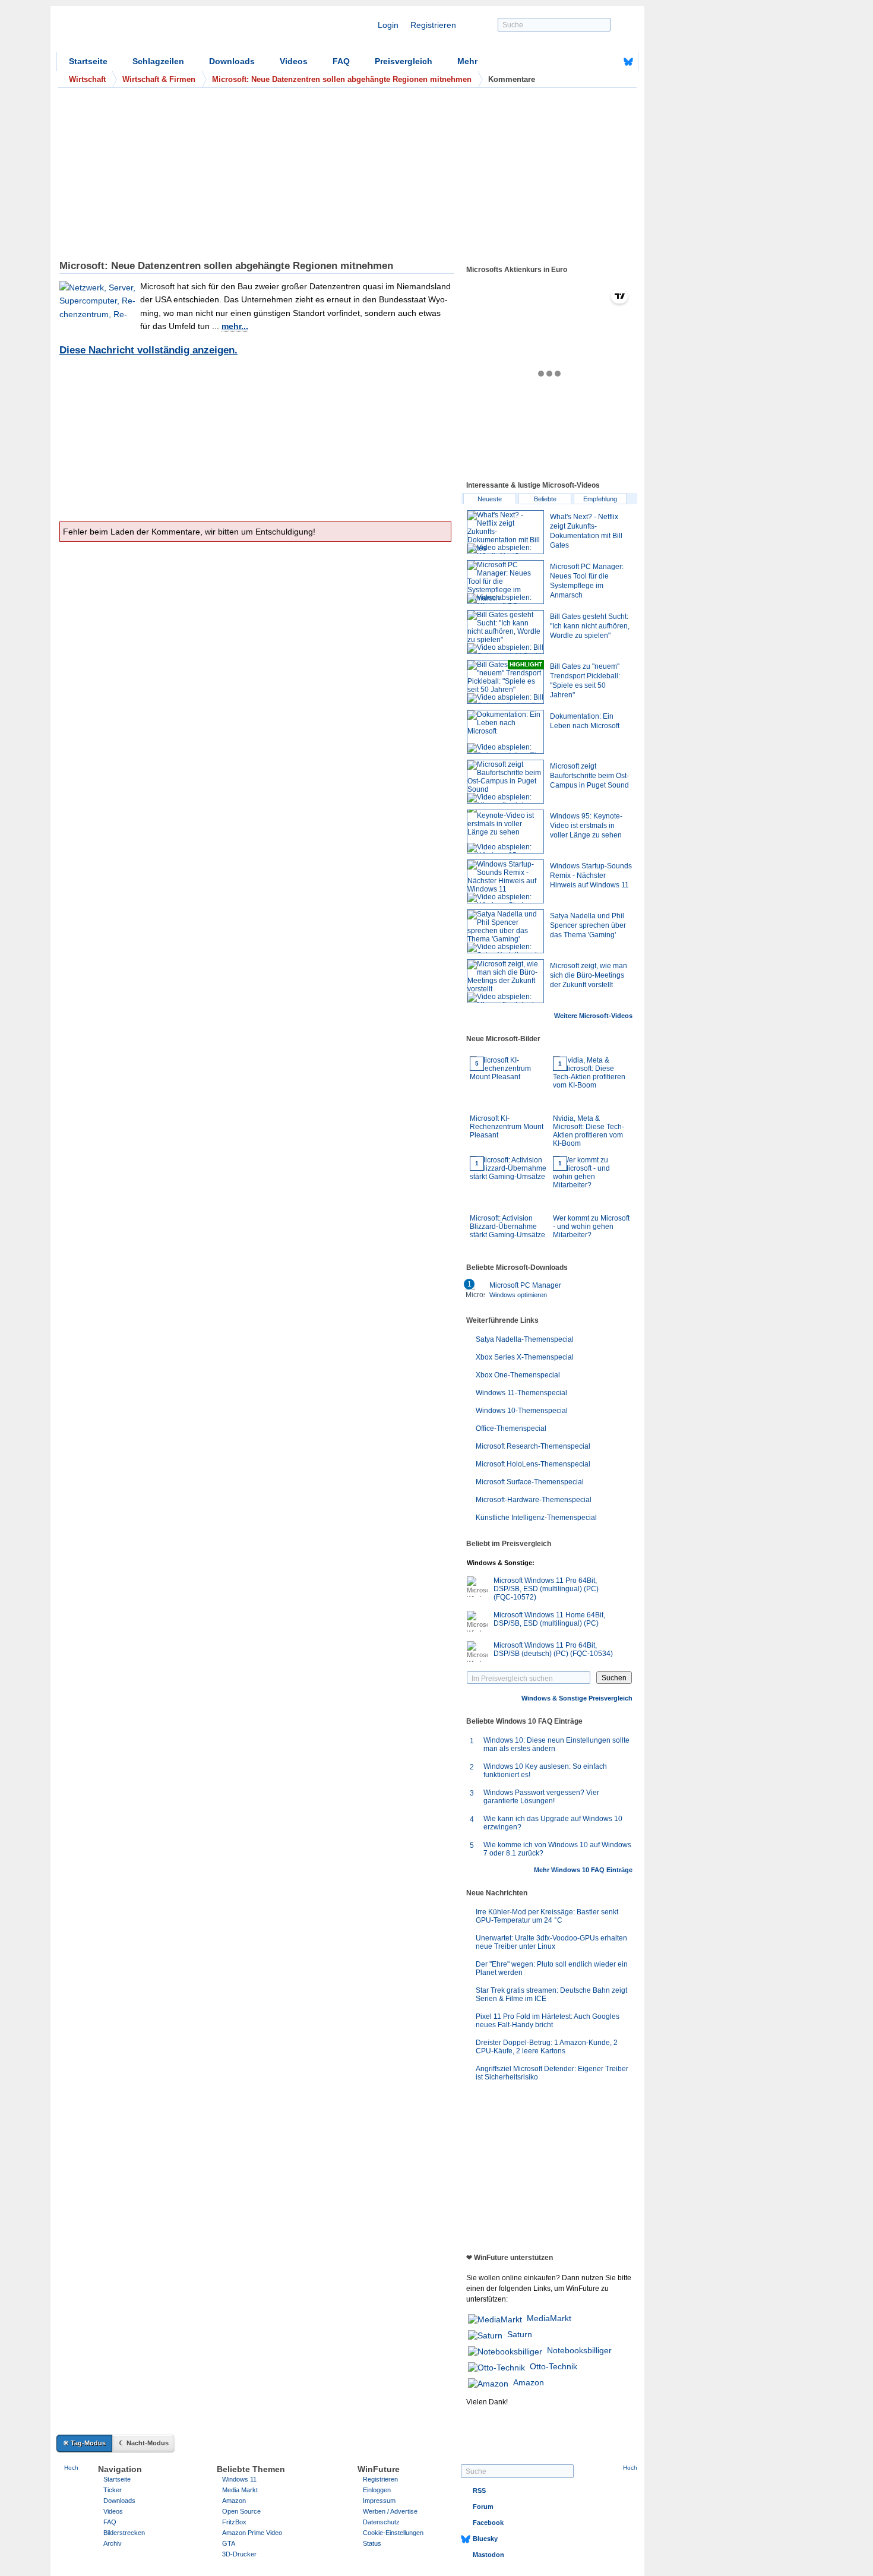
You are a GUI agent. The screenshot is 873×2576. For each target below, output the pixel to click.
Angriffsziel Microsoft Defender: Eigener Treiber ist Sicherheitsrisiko (552, 2073)
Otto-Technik (553, 2366)
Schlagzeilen (158, 61)
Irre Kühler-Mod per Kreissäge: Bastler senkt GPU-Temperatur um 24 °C (547, 1916)
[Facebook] (610, 62)
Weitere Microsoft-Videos (593, 1016)
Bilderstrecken (124, 2533)
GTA (229, 2543)
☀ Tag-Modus (84, 2443)
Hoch (71, 2468)
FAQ (341, 61)
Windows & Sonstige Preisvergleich (577, 1698)
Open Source (241, 2511)
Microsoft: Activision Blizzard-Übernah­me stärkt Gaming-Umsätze (507, 1200)
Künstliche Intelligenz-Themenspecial (536, 1518)
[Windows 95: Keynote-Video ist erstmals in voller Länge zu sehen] (505, 832)
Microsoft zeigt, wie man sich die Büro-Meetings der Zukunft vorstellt (589, 975)
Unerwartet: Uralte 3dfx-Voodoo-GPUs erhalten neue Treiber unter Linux (551, 1942)
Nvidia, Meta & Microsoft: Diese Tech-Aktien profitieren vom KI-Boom (589, 1104)
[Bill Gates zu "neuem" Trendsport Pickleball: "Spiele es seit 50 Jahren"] (505, 682)
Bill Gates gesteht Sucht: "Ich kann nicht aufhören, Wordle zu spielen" (590, 626)
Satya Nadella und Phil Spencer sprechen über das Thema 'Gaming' (588, 925)
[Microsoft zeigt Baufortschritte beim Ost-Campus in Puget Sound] (505, 782)
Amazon (529, 2382)
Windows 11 (239, 2479)
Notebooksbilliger (579, 2350)
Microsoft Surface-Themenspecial (530, 1482)
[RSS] (592, 62)
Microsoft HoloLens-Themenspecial (533, 1464)
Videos (294, 61)
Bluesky (485, 2539)
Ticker (113, 2490)
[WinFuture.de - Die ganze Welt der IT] (157, 32)
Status (372, 2543)
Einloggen (377, 2490)
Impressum (379, 2501)
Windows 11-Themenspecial (521, 1393)
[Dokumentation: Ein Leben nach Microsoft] (505, 732)
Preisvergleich (404, 61)
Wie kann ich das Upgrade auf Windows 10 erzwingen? (553, 1823)
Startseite (88, 61)
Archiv (113, 2543)
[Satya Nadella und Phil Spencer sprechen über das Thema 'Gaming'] (505, 931)
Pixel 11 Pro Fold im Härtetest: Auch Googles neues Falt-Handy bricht (548, 2021)
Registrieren (433, 25)
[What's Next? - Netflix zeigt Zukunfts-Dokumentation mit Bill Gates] (505, 532)
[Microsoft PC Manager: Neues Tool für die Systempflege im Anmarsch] (505, 582)
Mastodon (488, 2555)
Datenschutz (381, 2522)
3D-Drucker (239, 2554)
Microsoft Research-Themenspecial (533, 1446)
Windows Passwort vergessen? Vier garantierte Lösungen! (541, 1797)
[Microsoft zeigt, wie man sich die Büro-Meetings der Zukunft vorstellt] (505, 981)
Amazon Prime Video (252, 2533)
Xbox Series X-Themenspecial (525, 1357)
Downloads (232, 61)
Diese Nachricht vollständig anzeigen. (148, 350)
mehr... (235, 326)
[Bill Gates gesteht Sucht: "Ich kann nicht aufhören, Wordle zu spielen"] (505, 632)
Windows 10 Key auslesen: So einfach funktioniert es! (545, 1771)
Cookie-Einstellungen (393, 2533)
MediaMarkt (549, 2318)
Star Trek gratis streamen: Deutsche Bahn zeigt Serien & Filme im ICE (551, 1995)
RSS (479, 2490)
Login (388, 25)
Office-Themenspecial (511, 1428)
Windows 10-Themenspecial (522, 1411)
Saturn (520, 2334)
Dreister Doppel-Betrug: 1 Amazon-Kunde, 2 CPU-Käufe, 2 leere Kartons (547, 2047)
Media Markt (240, 2490)
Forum (483, 2507)
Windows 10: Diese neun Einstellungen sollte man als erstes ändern (556, 1744)
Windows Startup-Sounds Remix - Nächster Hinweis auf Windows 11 (591, 875)
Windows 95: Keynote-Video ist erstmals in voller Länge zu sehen (586, 826)
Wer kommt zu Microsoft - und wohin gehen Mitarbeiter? (591, 1200)
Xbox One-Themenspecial (518, 1375)
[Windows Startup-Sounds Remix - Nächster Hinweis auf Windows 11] (505, 881)
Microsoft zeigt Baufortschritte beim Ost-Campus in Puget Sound (589, 776)
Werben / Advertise (390, 2511)
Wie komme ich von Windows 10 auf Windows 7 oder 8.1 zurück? (557, 1849)
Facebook (488, 2523)
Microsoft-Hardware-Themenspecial (534, 1500)
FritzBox (234, 2522)
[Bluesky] (628, 62)
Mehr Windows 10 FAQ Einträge (583, 1870)
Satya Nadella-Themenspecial (525, 1339)
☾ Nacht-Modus (144, 2443)
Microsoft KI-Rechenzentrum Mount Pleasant (507, 1100)
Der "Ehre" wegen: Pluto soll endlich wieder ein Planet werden (552, 1968)
